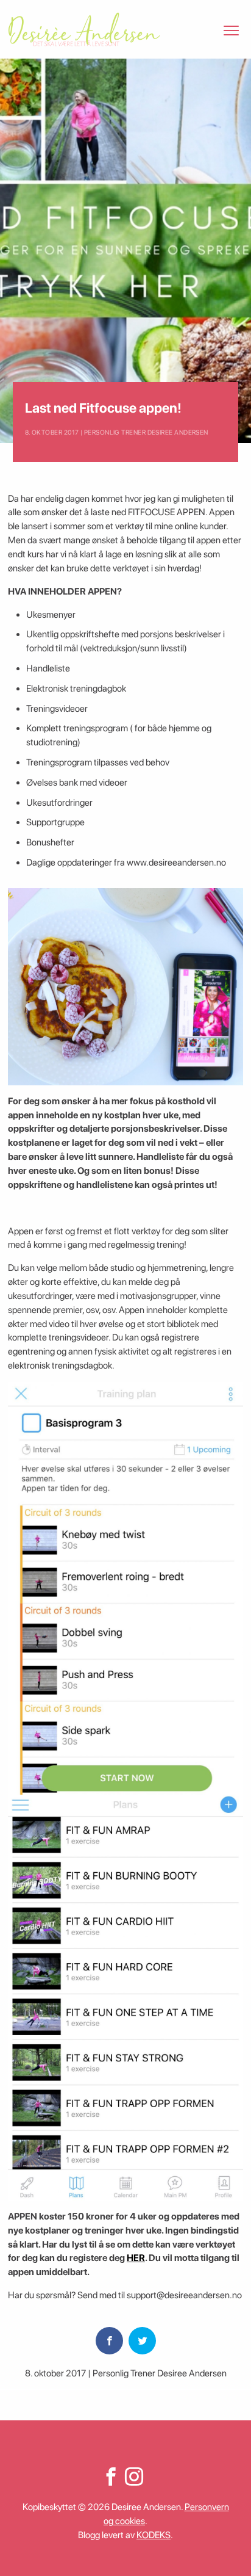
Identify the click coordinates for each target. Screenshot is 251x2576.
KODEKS (154, 2535)
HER (136, 2258)
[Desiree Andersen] (84, 29)
